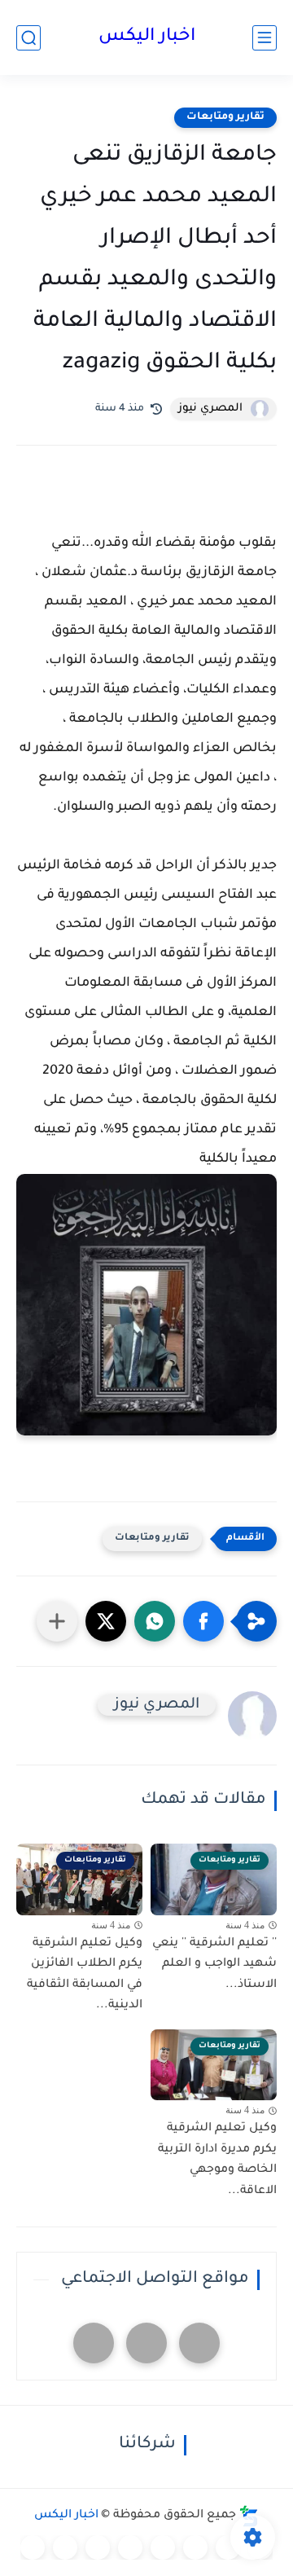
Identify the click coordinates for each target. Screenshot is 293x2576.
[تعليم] (163, 2547)
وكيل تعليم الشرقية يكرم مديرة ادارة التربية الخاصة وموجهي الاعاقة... (217, 2160)
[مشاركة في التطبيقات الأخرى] (57, 1621)
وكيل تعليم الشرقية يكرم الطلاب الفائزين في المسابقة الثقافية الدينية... (85, 1975)
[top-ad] (199, 2343)
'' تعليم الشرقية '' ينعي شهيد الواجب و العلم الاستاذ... (214, 1965)
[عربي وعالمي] (98, 2547)
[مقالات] (65, 2547)
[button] (203, 1621)
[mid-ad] (146, 2343)
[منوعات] (33, 2547)
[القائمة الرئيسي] (265, 38)
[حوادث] (228, 2547)
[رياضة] (130, 2547)
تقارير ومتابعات (225, 117)
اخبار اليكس (147, 37)
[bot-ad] (94, 2343)
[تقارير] (195, 2547)
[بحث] (28, 38)
